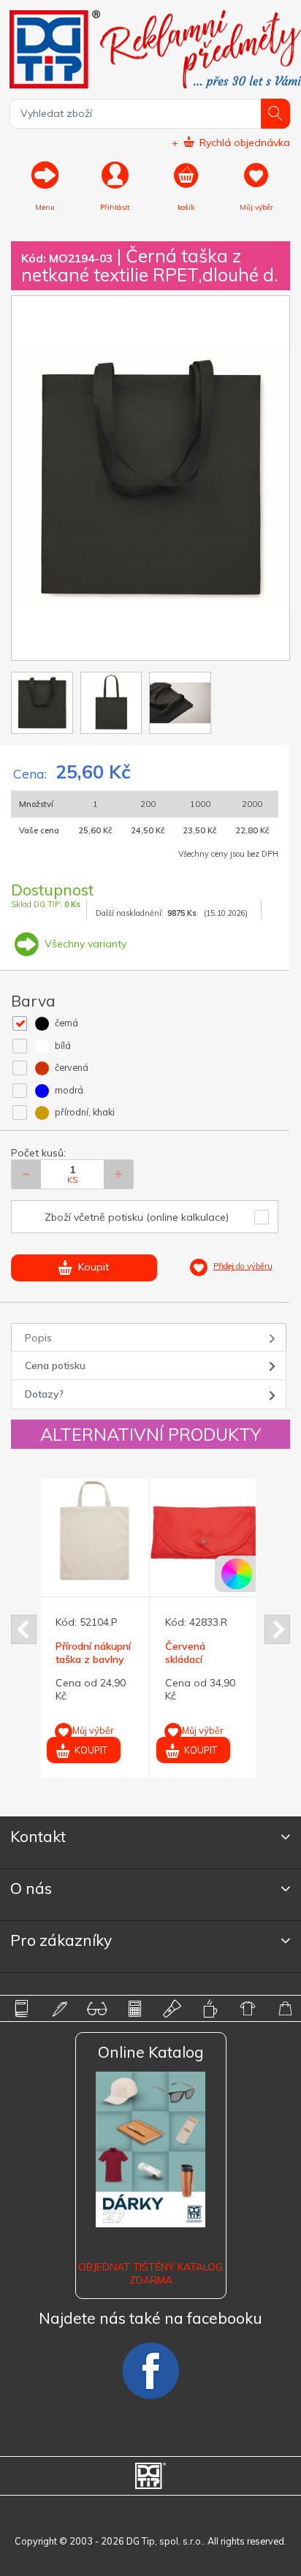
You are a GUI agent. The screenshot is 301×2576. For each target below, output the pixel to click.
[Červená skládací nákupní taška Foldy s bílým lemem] (131, 1533)
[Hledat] (276, 114)
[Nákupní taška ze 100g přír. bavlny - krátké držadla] (241, 1533)
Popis (38, 1338)
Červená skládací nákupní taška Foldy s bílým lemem (130, 1666)
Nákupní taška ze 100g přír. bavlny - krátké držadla (237, 1666)
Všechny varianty (84, 944)
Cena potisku (55, 1365)
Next (277, 1629)
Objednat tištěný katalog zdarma (150, 2273)
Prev (24, 1629)
